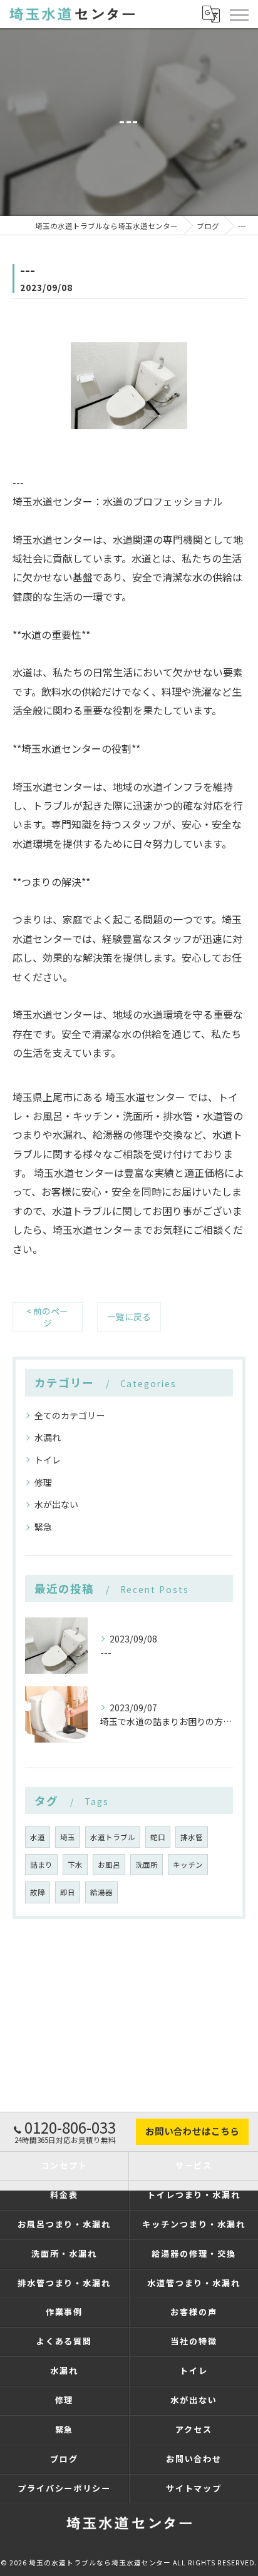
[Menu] (239, 14)
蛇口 (158, 1837)
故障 (38, 1892)
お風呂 (109, 1865)
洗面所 (147, 1865)
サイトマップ (194, 2488)
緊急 (43, 1527)
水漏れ (48, 1437)
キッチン (188, 1865)
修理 (43, 1482)
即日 (68, 1892)
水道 (38, 1837)
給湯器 (101, 1892)
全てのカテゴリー (70, 1415)
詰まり (41, 1865)
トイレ (48, 1460)
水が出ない (56, 1504)
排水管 (192, 1837)
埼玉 (68, 1837)
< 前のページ (47, 1317)
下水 (75, 1865)
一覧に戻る (129, 1316)
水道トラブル (113, 1837)
